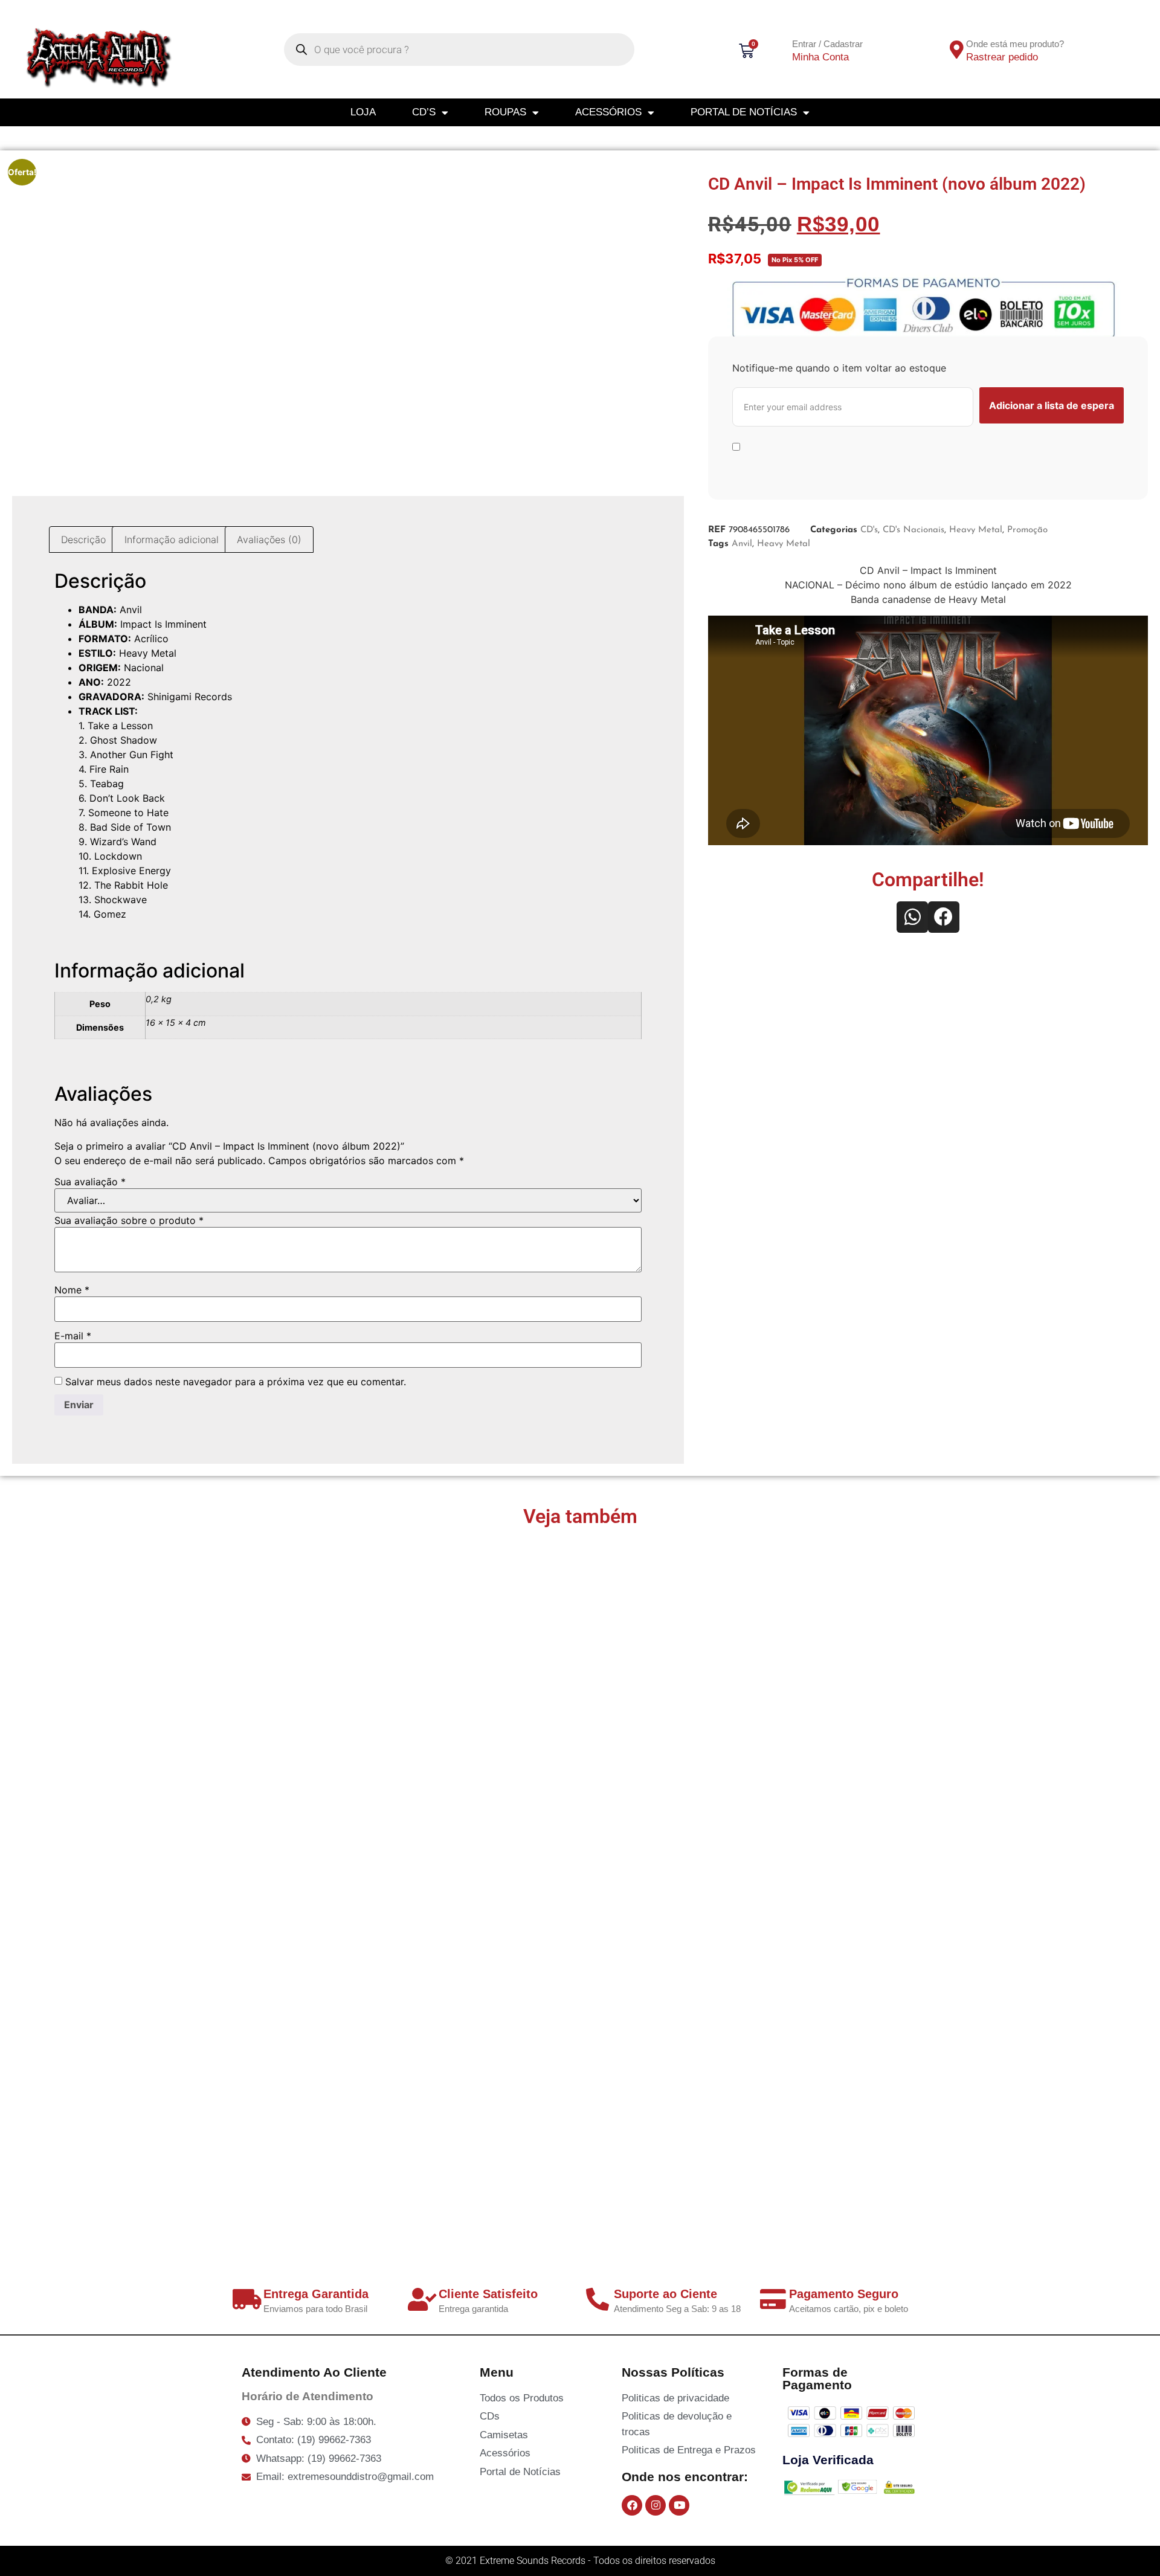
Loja (363, 112)
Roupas (505, 112)
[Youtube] (679, 2505)
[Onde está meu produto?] (956, 50)
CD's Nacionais (913, 530)
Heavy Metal (976, 530)
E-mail (73, 1336)
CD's (869, 530)
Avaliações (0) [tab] (269, 539)
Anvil (742, 544)
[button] (912, 917)
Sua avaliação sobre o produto (129, 1220)
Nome (72, 1290)
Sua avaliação (90, 1182)
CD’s (424, 112)
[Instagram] (656, 2505)
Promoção (1027, 530)
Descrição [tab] (83, 539)
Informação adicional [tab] (172, 539)
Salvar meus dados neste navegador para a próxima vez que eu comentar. (236, 1382)
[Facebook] (632, 2505)
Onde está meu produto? (1015, 44)
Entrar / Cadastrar (827, 44)
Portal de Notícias (744, 112)
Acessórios (608, 112)
